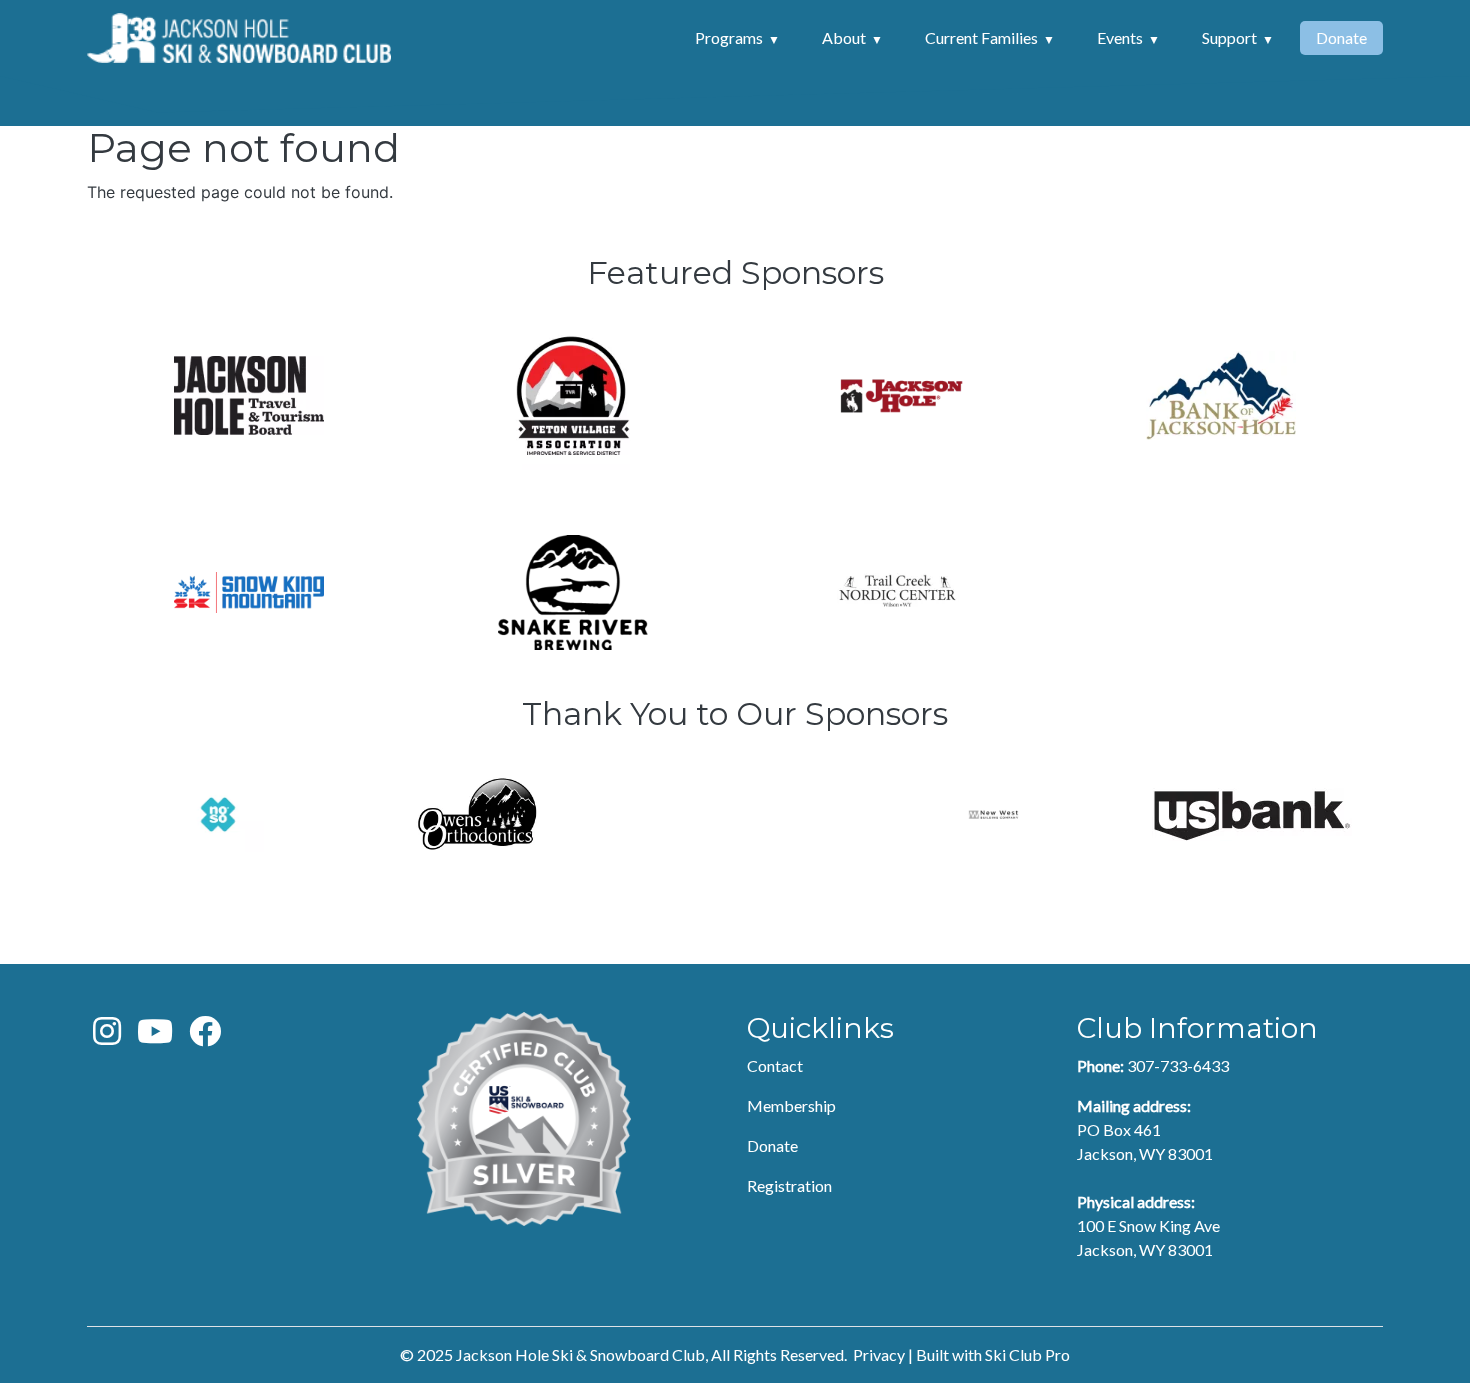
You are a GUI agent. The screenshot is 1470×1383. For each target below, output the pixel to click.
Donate (1341, 37)
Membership (791, 1105)
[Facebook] (205, 1036)
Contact (775, 1065)
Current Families (981, 37)
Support (1229, 37)
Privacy (879, 1354)
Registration (789, 1185)
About (844, 37)
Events (1120, 37)
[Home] (239, 38)
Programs (729, 37)
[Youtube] (155, 1036)
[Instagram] (107, 1036)
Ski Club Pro (1027, 1354)
